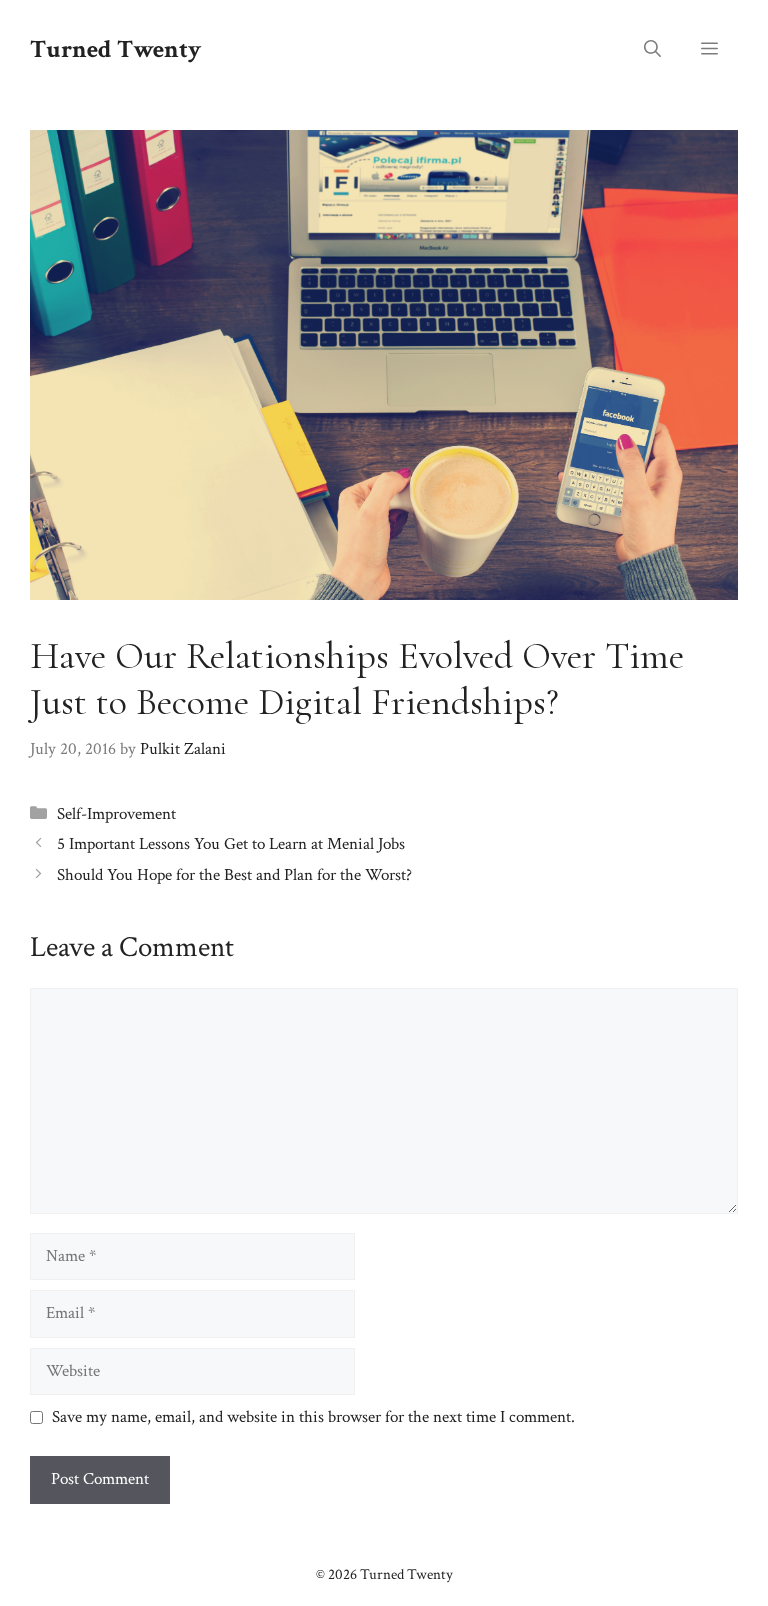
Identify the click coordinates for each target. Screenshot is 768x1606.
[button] (652, 50)
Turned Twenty (115, 49)
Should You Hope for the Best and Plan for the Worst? (234, 875)
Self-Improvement (116, 814)
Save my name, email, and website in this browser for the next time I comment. (313, 1417)
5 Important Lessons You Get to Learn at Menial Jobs (231, 844)
